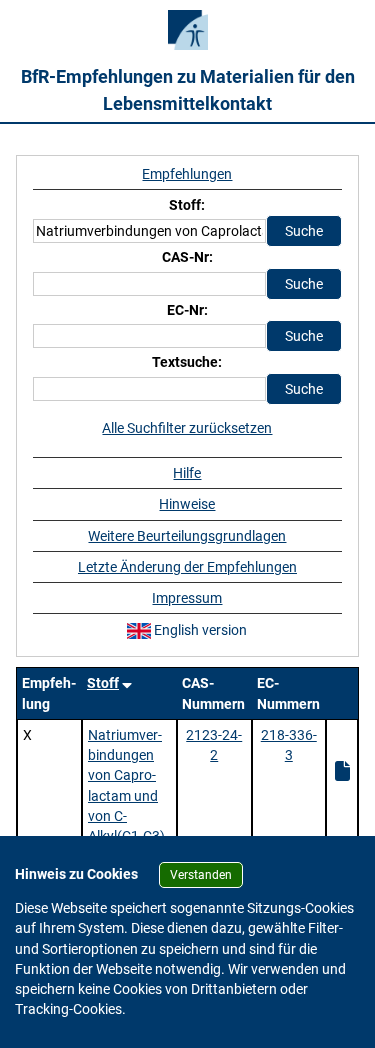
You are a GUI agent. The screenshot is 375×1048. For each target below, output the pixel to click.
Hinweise (187, 504)
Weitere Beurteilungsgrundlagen (187, 536)
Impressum (187, 598)
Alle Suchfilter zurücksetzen (187, 428)
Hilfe (187, 473)
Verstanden (201, 875)
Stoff (103, 683)
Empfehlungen (187, 174)
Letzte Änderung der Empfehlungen (187, 567)
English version (199, 630)
